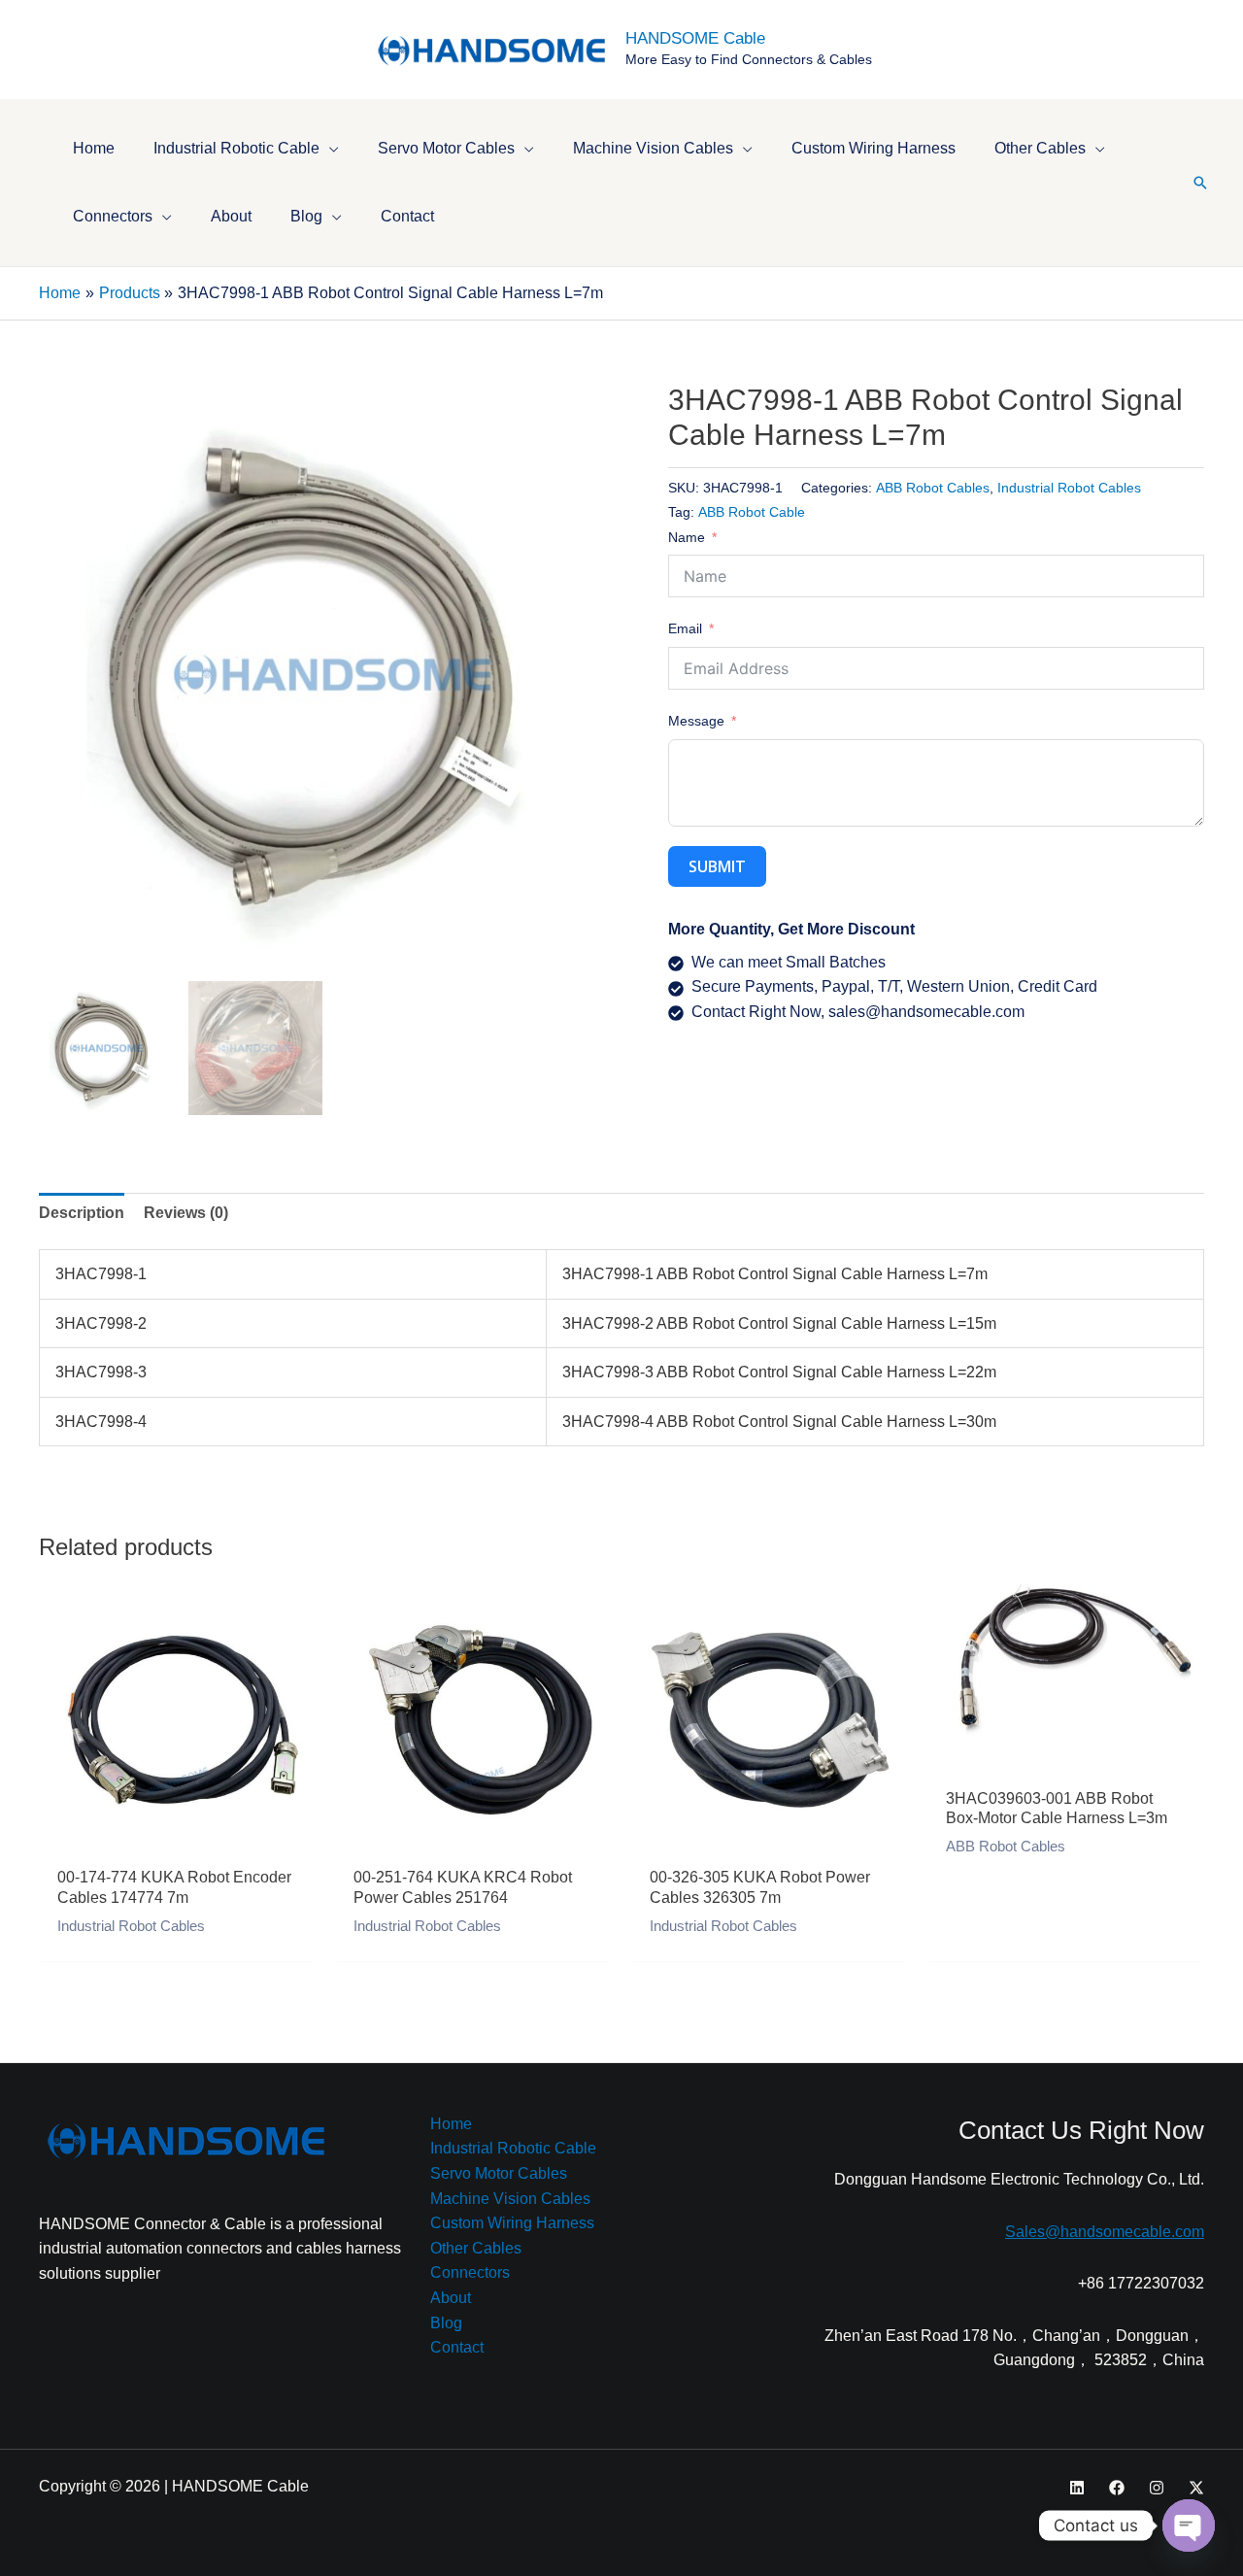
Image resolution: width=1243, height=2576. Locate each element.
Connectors (470, 2272)
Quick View (177, 1836)
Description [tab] (82, 1213)
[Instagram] (1157, 2488)
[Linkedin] (1077, 2488)
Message (696, 721)
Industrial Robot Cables (1069, 488)
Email (685, 628)
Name (687, 537)
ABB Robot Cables (933, 488)
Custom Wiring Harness (512, 2223)
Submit (717, 866)
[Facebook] (1117, 2488)
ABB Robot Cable (752, 512)
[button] (329, 148)
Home (451, 2124)
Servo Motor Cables (499, 2173)
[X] (1196, 2488)
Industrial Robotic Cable (513, 2148)
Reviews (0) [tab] (186, 1213)
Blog (446, 2323)
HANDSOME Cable (695, 38)
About (451, 2298)
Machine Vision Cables (510, 2199)
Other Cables (476, 2248)
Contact (457, 2347)
